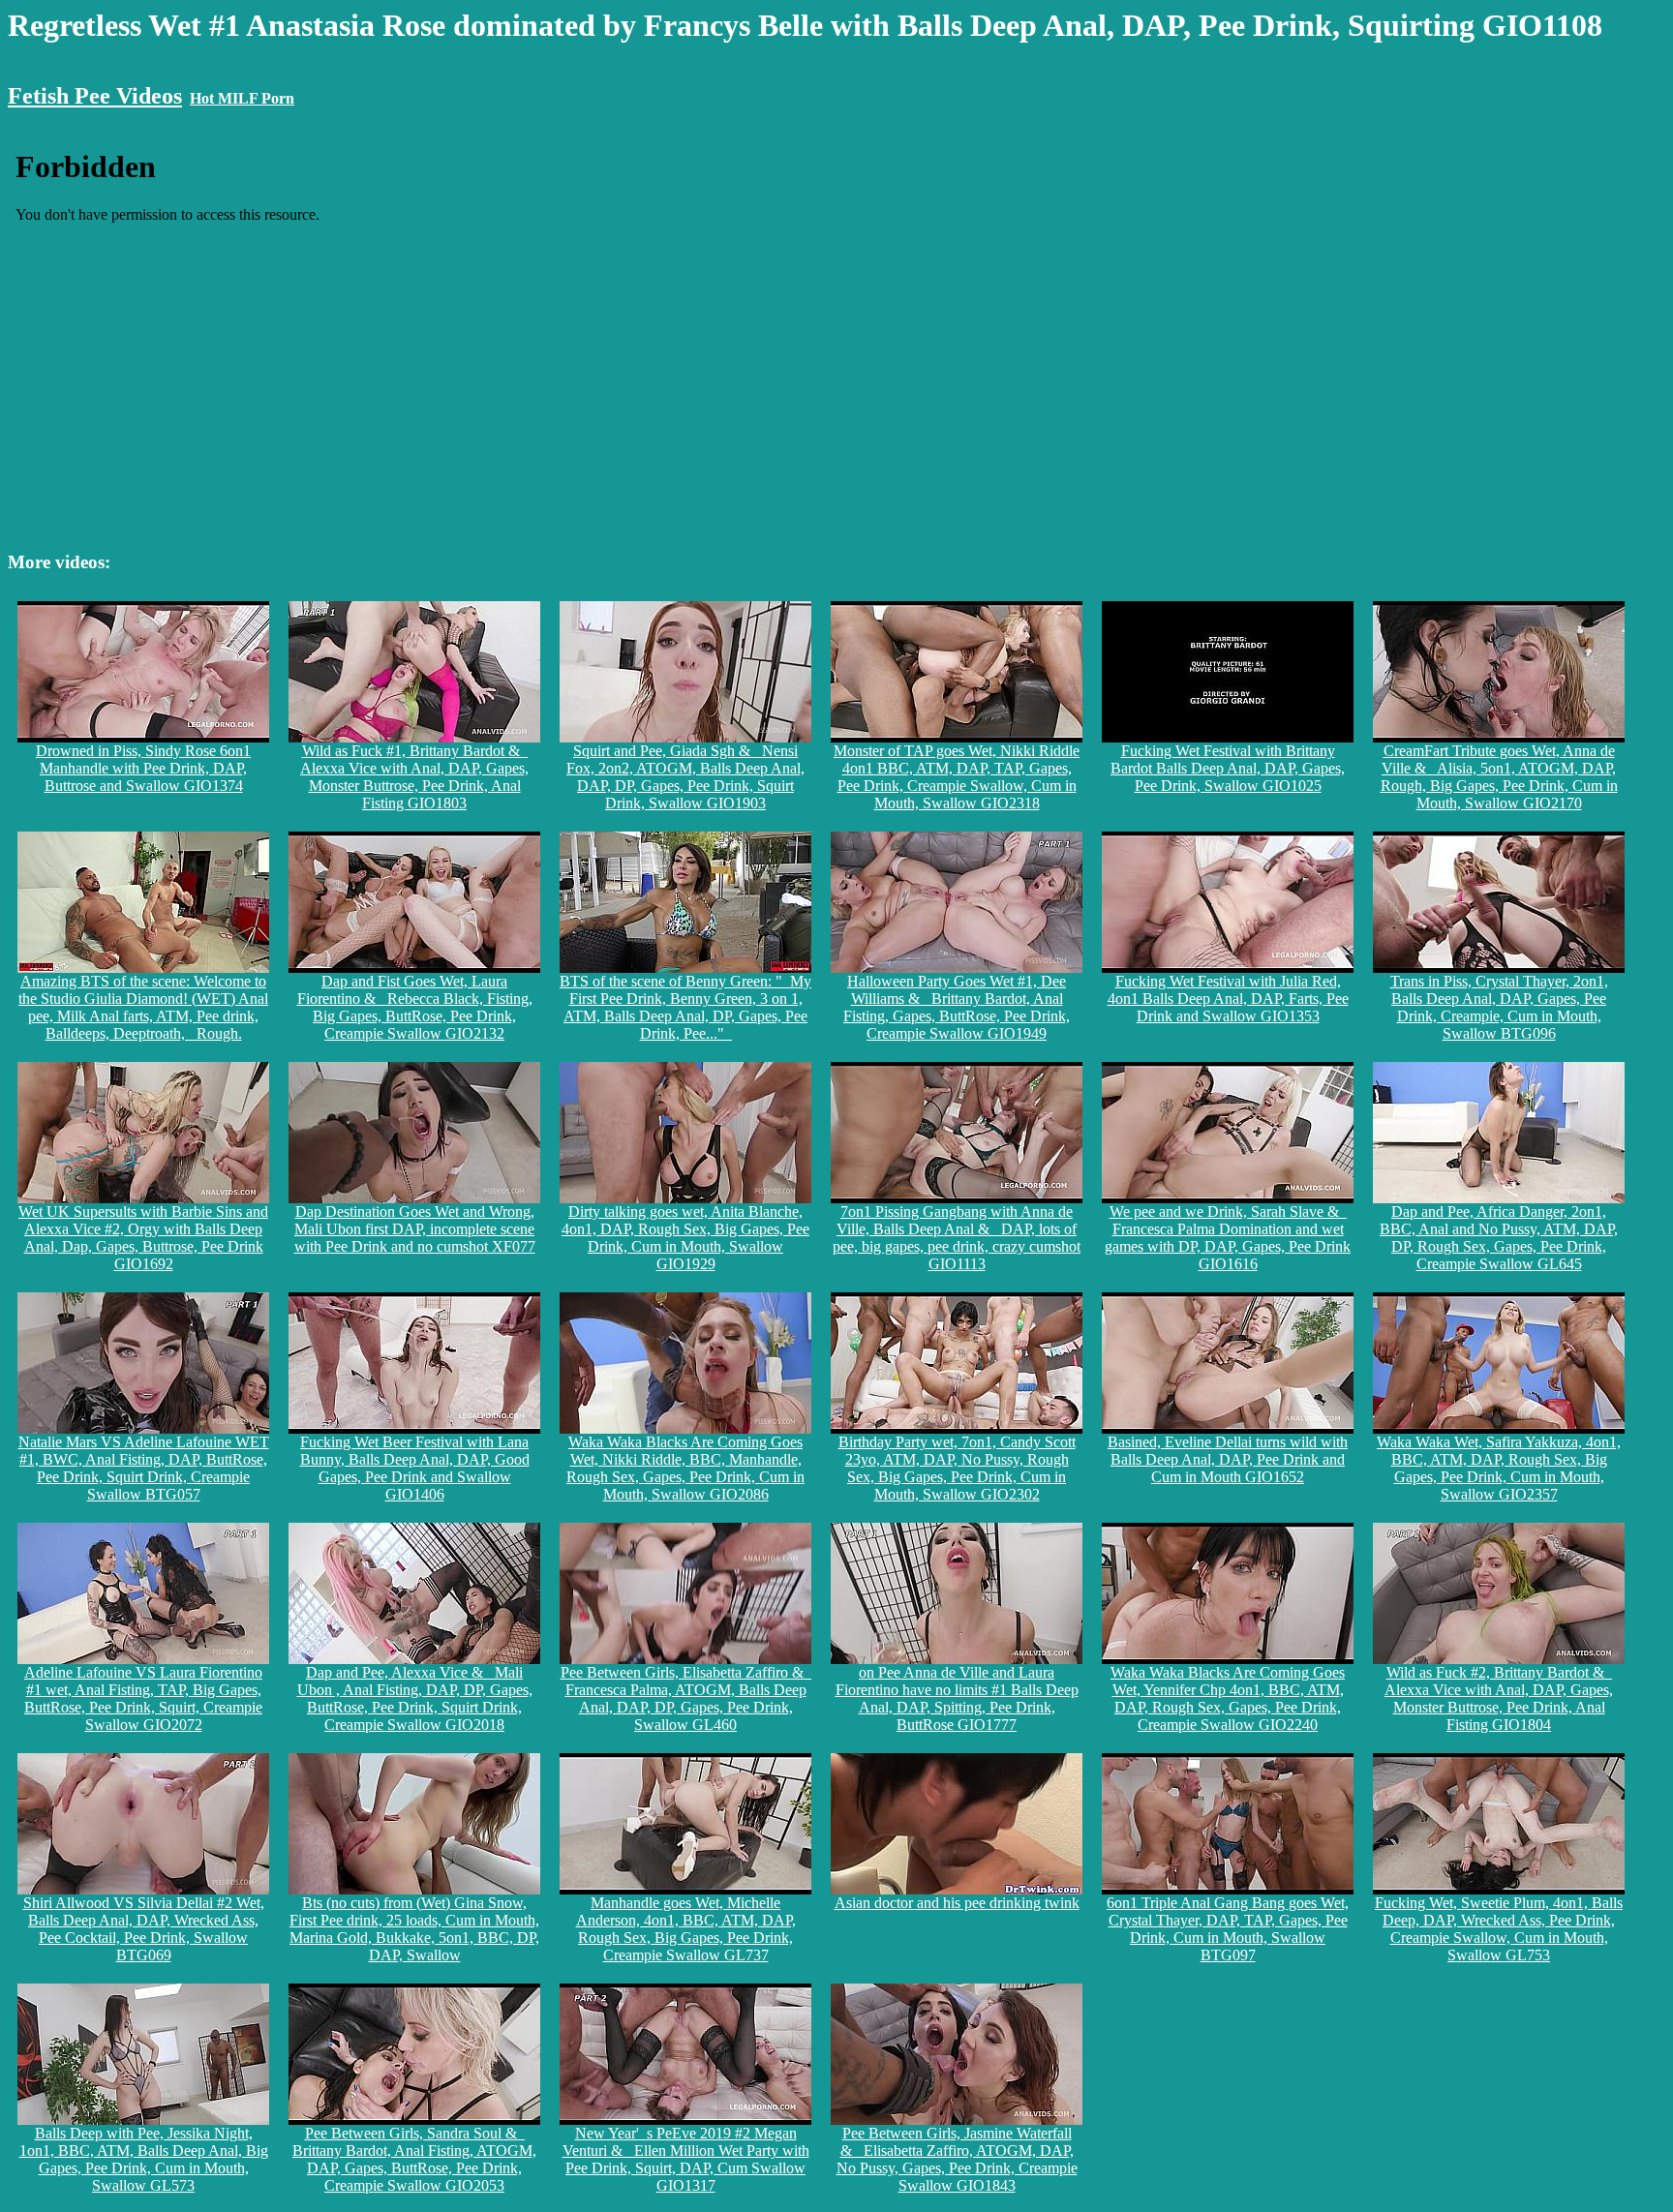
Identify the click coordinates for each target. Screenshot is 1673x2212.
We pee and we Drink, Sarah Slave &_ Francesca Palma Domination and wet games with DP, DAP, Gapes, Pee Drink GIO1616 (1228, 1238)
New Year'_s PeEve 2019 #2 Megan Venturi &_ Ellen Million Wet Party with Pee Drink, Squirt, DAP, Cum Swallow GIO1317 (686, 2159)
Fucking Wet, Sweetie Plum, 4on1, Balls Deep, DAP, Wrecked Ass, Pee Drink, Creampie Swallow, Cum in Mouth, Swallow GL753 (1499, 1929)
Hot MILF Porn (242, 98)
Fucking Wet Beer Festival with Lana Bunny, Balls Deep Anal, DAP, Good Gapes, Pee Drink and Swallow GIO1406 (415, 1468)
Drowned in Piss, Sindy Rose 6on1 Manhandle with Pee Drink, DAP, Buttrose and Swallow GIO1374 (143, 768)
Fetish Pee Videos (95, 96)
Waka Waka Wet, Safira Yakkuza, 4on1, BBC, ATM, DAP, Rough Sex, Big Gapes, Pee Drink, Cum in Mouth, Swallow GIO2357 (1499, 1468)
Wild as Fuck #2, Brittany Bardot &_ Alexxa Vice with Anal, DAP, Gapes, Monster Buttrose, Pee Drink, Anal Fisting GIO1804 (1499, 1698)
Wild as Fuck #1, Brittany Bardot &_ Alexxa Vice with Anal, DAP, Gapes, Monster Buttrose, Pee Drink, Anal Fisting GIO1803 (414, 777)
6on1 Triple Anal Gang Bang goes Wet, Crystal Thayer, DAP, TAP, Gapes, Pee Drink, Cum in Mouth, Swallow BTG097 (1228, 1929)
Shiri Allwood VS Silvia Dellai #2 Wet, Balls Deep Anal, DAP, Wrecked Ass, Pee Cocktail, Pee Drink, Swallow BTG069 (144, 1929)
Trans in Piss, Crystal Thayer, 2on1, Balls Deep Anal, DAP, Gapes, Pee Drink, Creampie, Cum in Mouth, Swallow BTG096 (1499, 1007)
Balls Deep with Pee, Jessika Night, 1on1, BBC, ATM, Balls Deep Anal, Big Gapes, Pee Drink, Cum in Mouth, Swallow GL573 (144, 2159)
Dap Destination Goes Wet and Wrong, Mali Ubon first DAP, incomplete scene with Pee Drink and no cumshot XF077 (415, 1229)
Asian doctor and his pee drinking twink (957, 1903)
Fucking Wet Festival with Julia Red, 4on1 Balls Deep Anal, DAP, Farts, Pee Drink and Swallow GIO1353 (1228, 999)
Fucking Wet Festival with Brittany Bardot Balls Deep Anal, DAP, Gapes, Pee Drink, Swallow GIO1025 (1228, 768)
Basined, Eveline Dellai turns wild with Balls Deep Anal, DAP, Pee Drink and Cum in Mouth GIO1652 (1228, 1459)
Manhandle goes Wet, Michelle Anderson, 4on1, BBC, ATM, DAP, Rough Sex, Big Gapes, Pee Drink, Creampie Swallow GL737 (686, 1929)
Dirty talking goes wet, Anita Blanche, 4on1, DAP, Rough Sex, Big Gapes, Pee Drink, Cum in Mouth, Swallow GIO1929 (685, 1238)
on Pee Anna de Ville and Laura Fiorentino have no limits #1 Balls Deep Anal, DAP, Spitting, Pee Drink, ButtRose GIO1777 (957, 1698)
